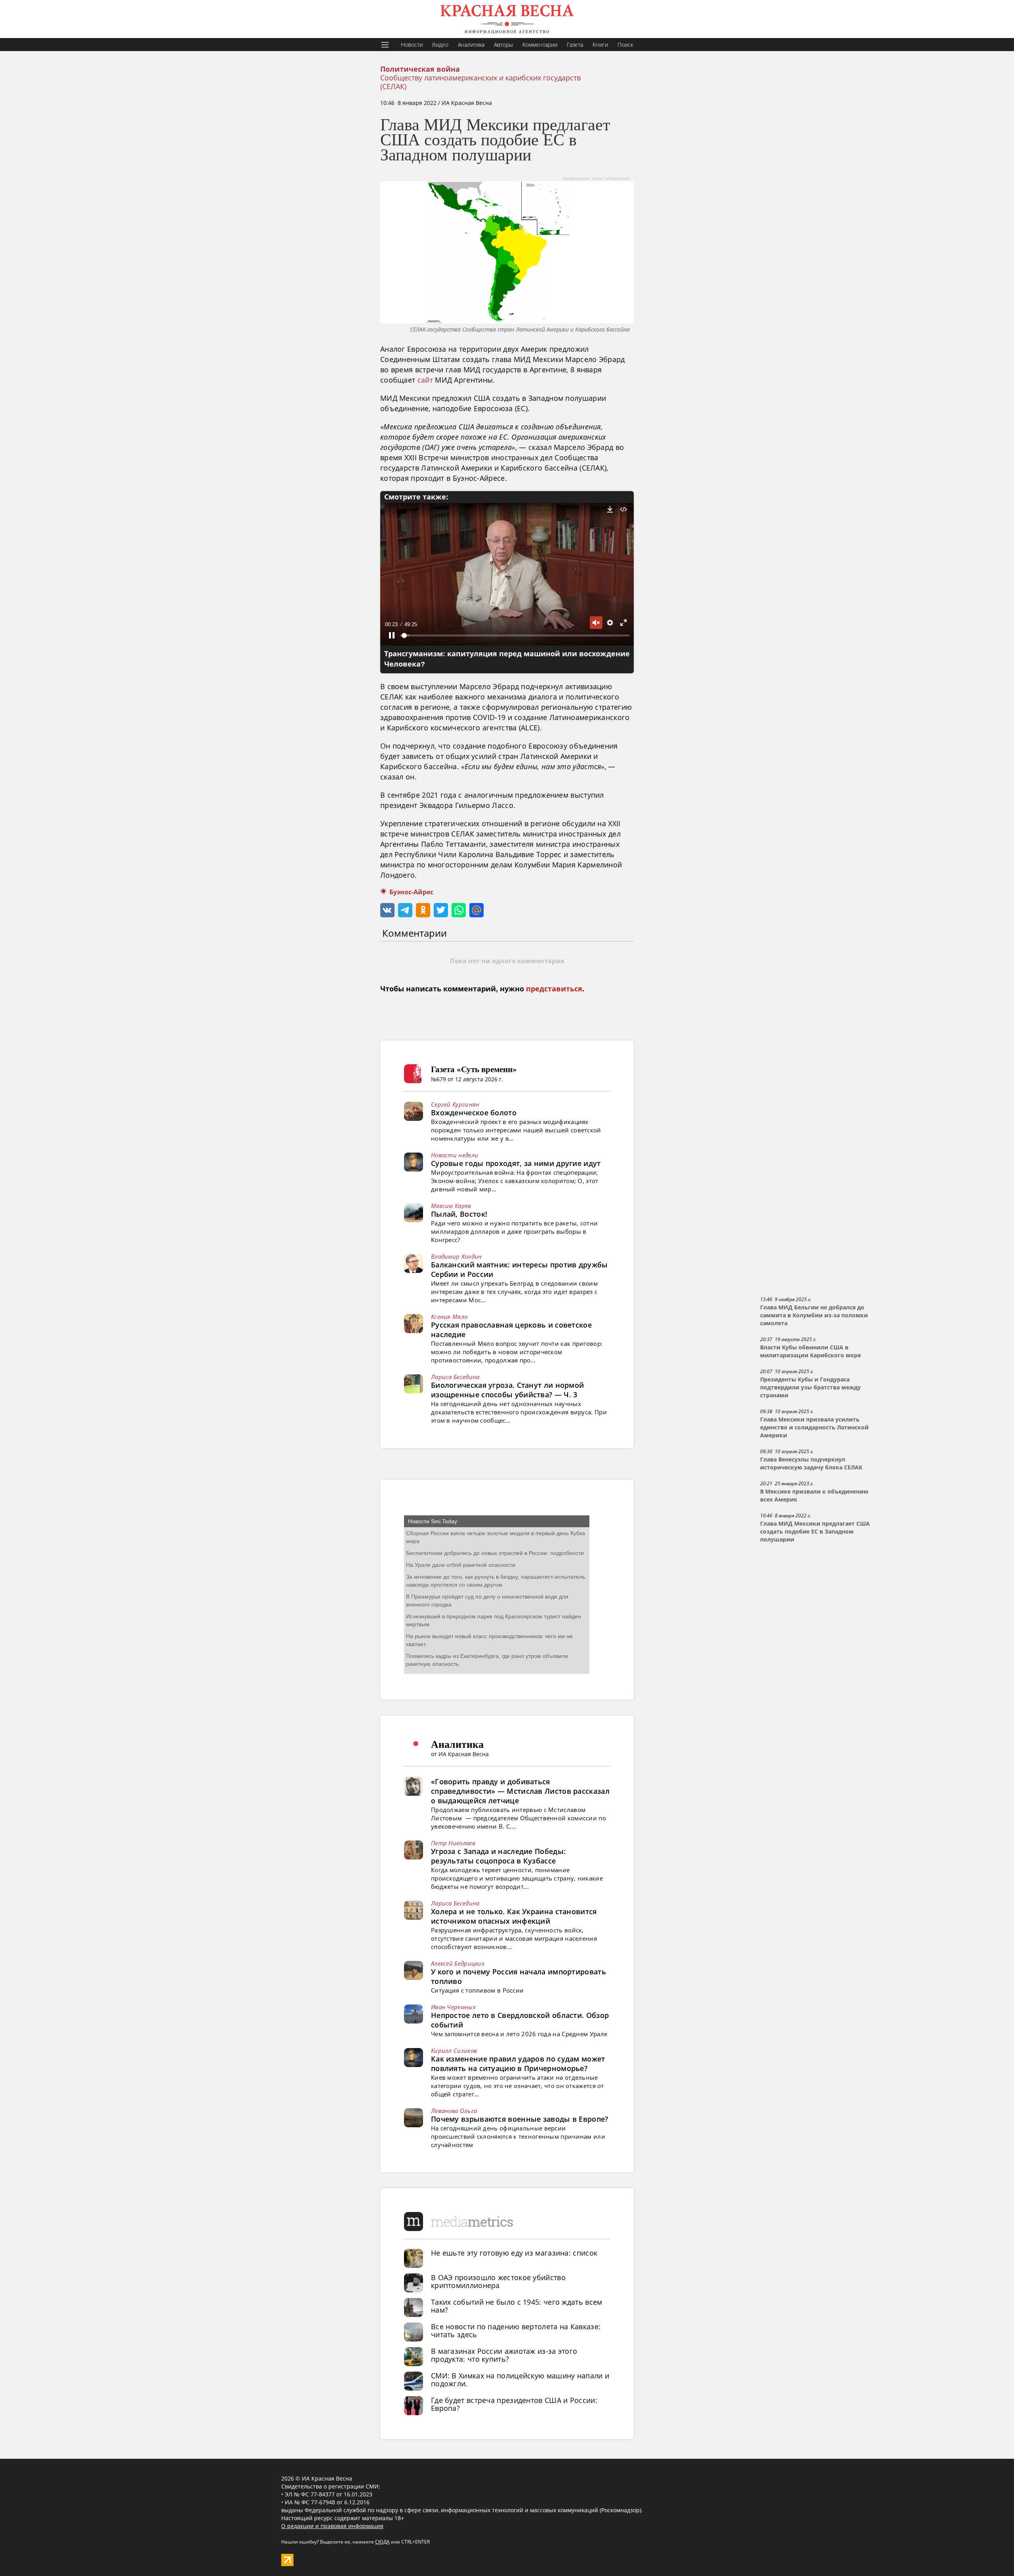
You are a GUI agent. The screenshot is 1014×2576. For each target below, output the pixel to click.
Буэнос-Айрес (411, 892)
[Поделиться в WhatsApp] (459, 910)
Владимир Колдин (456, 1256)
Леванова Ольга (454, 2111)
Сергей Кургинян (455, 1104)
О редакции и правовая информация (332, 2526)
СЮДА (382, 2542)
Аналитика (471, 45)
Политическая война (420, 69)
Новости (412, 45)
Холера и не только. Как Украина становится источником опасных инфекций (514, 1916)
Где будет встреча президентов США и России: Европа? (514, 2404)
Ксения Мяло (449, 1317)
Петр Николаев (453, 1843)
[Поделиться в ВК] (387, 910)
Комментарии (540, 45)
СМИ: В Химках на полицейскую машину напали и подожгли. (520, 2380)
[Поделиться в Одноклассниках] (423, 910)
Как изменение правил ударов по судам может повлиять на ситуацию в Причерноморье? (518, 2063)
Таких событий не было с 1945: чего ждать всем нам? (517, 2306)
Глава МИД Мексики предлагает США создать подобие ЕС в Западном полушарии (815, 1532)
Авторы (503, 45)
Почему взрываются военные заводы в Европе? (520, 2119)
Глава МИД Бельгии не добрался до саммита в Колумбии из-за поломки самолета (814, 1315)
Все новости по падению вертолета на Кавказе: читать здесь (516, 2330)
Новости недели (455, 1155)
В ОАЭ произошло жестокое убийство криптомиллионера (498, 2281)
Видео (440, 45)
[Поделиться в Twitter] (441, 910)
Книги (600, 45)
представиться (554, 989)
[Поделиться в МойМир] (477, 910)
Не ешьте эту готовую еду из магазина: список (514, 2253)
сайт (425, 380)
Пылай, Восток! (459, 1214)
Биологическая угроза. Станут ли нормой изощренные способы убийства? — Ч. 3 (507, 1390)
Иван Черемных (453, 2007)
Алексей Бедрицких (458, 1963)
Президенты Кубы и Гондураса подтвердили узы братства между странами (810, 1387)
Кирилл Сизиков (454, 2050)
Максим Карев (451, 1206)
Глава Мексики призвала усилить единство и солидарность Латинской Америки (814, 1427)
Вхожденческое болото (474, 1113)
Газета (575, 45)
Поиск (625, 45)
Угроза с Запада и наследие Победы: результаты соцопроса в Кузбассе (498, 1856)
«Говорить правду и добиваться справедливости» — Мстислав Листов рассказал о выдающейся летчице (520, 1791)
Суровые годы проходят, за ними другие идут (516, 1163)
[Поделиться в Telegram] (405, 910)
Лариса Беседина (455, 1377)
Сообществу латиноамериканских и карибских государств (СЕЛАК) (480, 82)
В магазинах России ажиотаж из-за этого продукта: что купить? (504, 2355)
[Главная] (507, 19)
